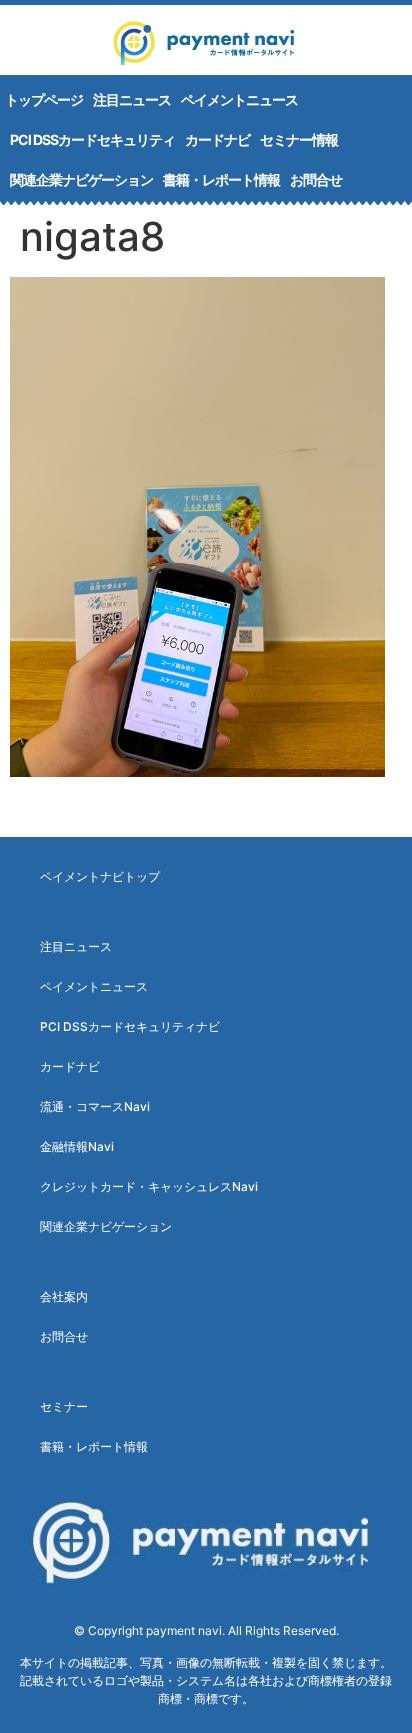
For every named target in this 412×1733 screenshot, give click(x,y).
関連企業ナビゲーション (81, 179)
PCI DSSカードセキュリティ (92, 139)
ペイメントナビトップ (100, 876)
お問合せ (316, 179)
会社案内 (64, 1296)
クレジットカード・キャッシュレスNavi (149, 1186)
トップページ (44, 99)
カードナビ (217, 139)
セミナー (64, 1406)
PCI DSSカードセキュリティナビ (130, 1026)
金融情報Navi (77, 1146)
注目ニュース (132, 99)
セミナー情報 (299, 139)
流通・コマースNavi (95, 1106)
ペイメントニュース (239, 99)
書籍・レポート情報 (221, 179)
